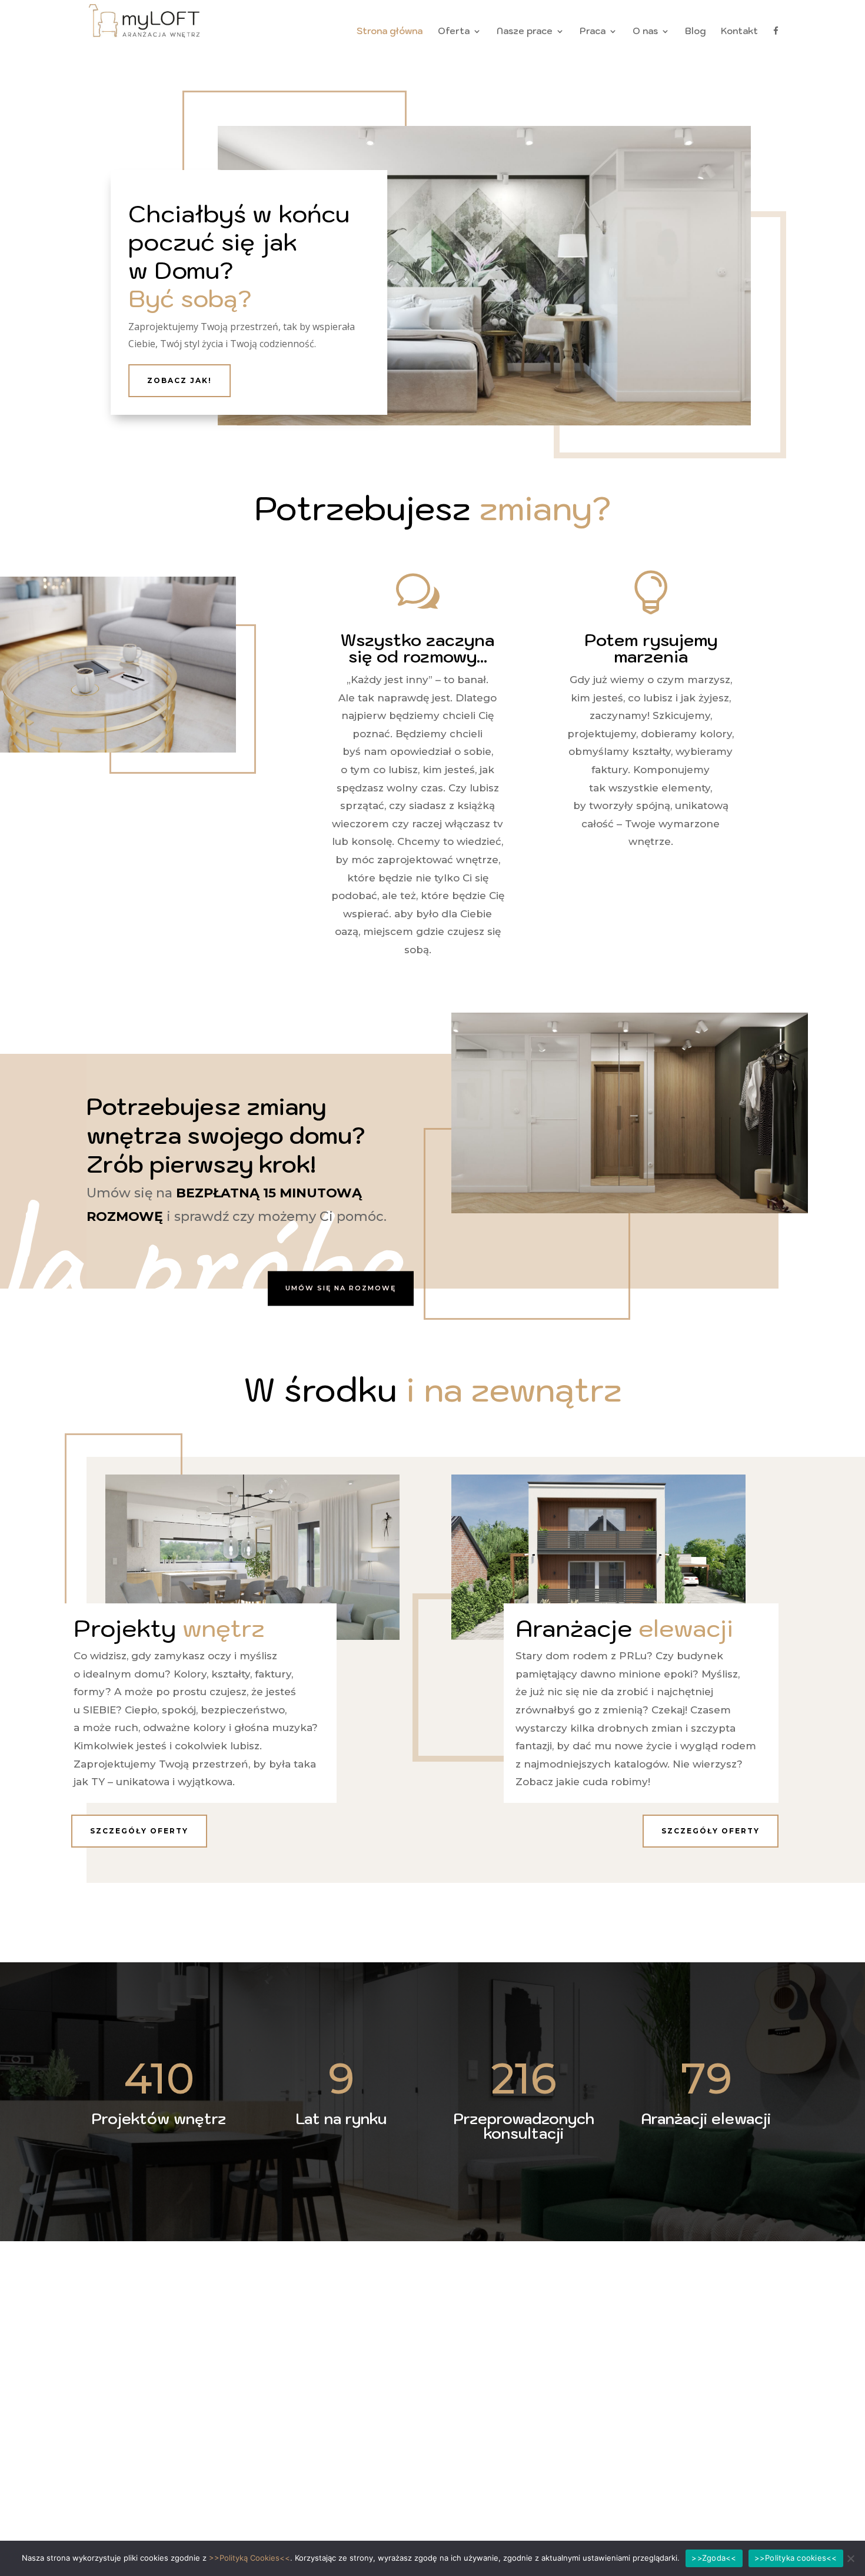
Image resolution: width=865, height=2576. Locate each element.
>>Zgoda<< (714, 2558)
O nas (645, 32)
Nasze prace (525, 32)
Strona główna (390, 32)
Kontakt (739, 32)
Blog (695, 32)
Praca (593, 32)
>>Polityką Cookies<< (249, 2558)
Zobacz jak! (179, 380)
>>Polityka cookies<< (796, 2558)
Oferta (454, 32)
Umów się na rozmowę (341, 1288)
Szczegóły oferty (139, 1831)
